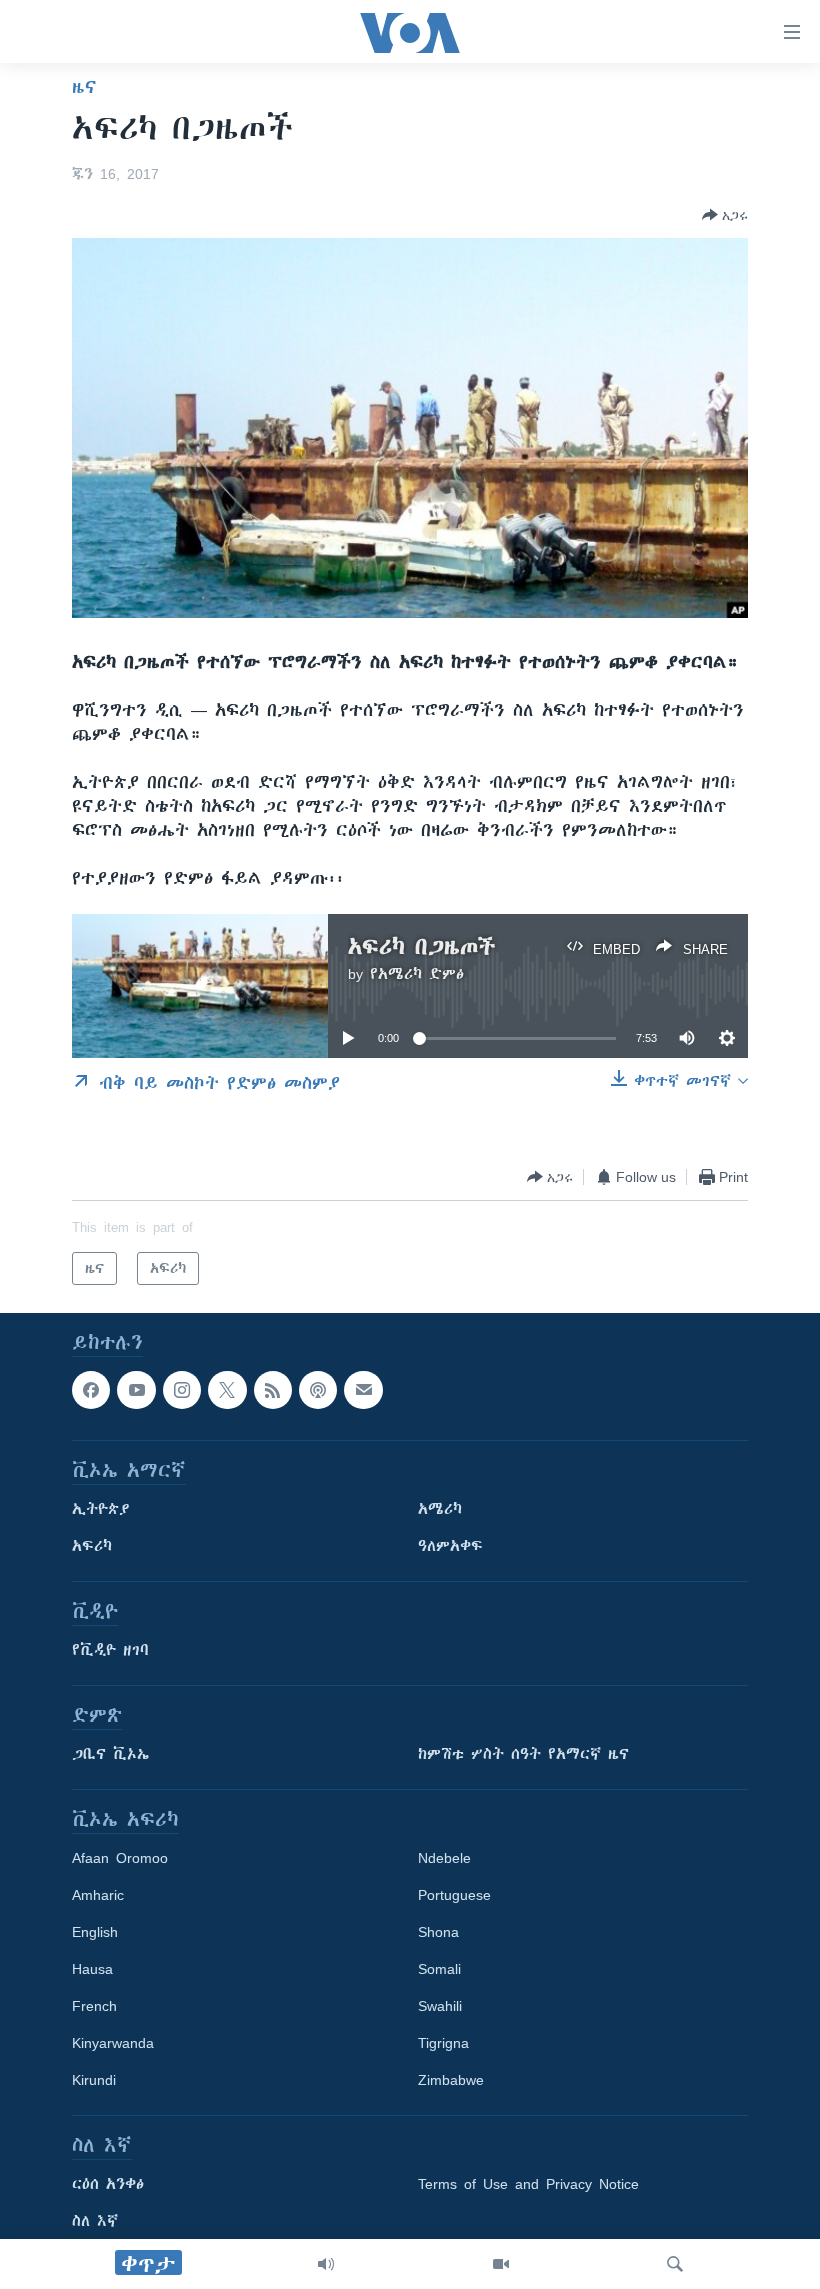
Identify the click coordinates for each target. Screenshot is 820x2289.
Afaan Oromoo (120, 1859)
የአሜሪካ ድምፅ (417, 974)
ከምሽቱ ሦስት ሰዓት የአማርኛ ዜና (523, 1755)
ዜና (84, 87)
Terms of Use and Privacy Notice (528, 2185)
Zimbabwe (451, 2081)
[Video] (501, 2264)
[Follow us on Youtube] (136, 1390)
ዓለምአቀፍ (450, 1547)
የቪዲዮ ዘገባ (110, 1651)
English (95, 1933)
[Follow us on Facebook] (91, 1390)
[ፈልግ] (675, 2264)
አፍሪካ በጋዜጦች (421, 946)
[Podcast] (318, 1390)
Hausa (92, 1970)
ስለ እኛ (95, 2222)
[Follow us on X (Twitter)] (227, 1390)
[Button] (725, 215)
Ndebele (444, 1859)
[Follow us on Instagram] (182, 1390)
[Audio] (326, 2264)
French (94, 2007)
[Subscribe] (363, 1390)
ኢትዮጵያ (101, 1510)
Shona (438, 1933)
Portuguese (454, 1896)
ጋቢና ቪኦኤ (110, 1755)
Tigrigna (443, 2044)
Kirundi (94, 2081)
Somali (439, 1970)
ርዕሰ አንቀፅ (108, 2185)
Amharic (98, 1896)
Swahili (440, 2007)
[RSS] (273, 1390)
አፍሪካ (92, 1547)
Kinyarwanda (113, 2044)
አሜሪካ (440, 1510)
